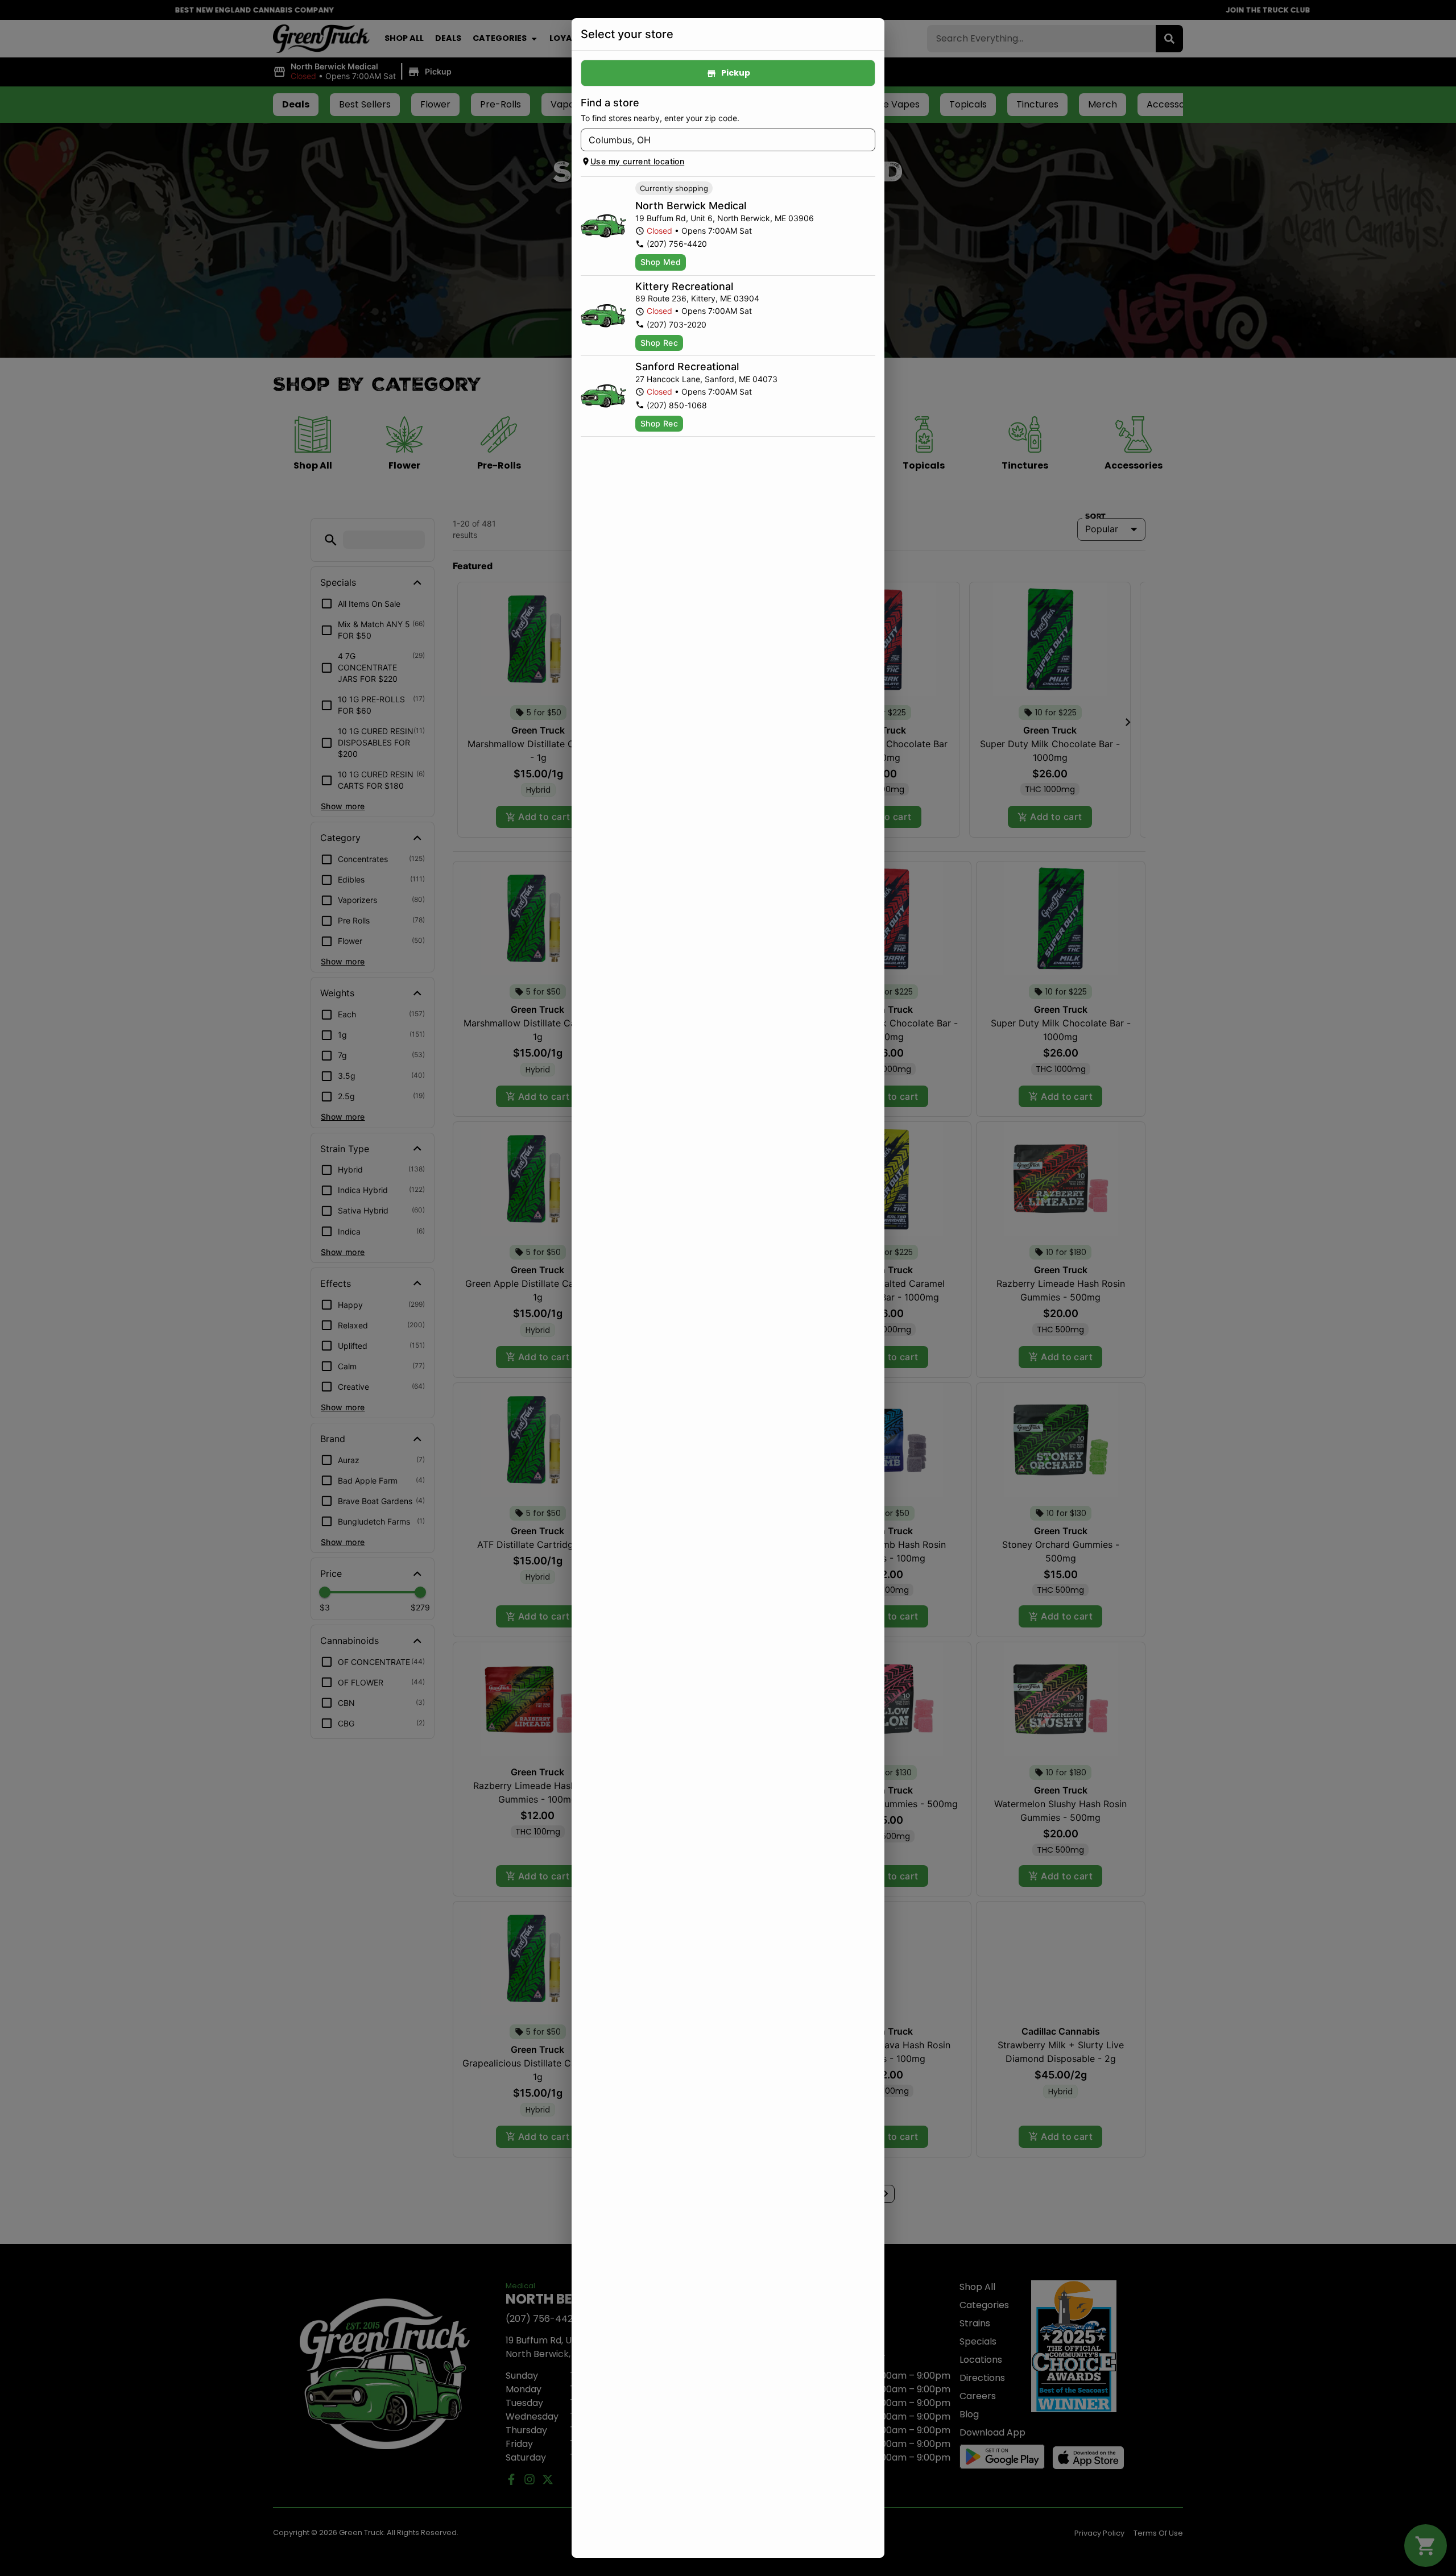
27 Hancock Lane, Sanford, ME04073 (706, 379)
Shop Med (661, 262)
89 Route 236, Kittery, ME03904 (697, 298)
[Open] (867, 140)
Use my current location (637, 161)
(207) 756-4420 (677, 244)
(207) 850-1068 (677, 405)
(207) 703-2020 (677, 324)
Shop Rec (659, 343)
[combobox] (719, 140)
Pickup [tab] (736, 73)
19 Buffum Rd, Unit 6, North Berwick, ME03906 (725, 218)
